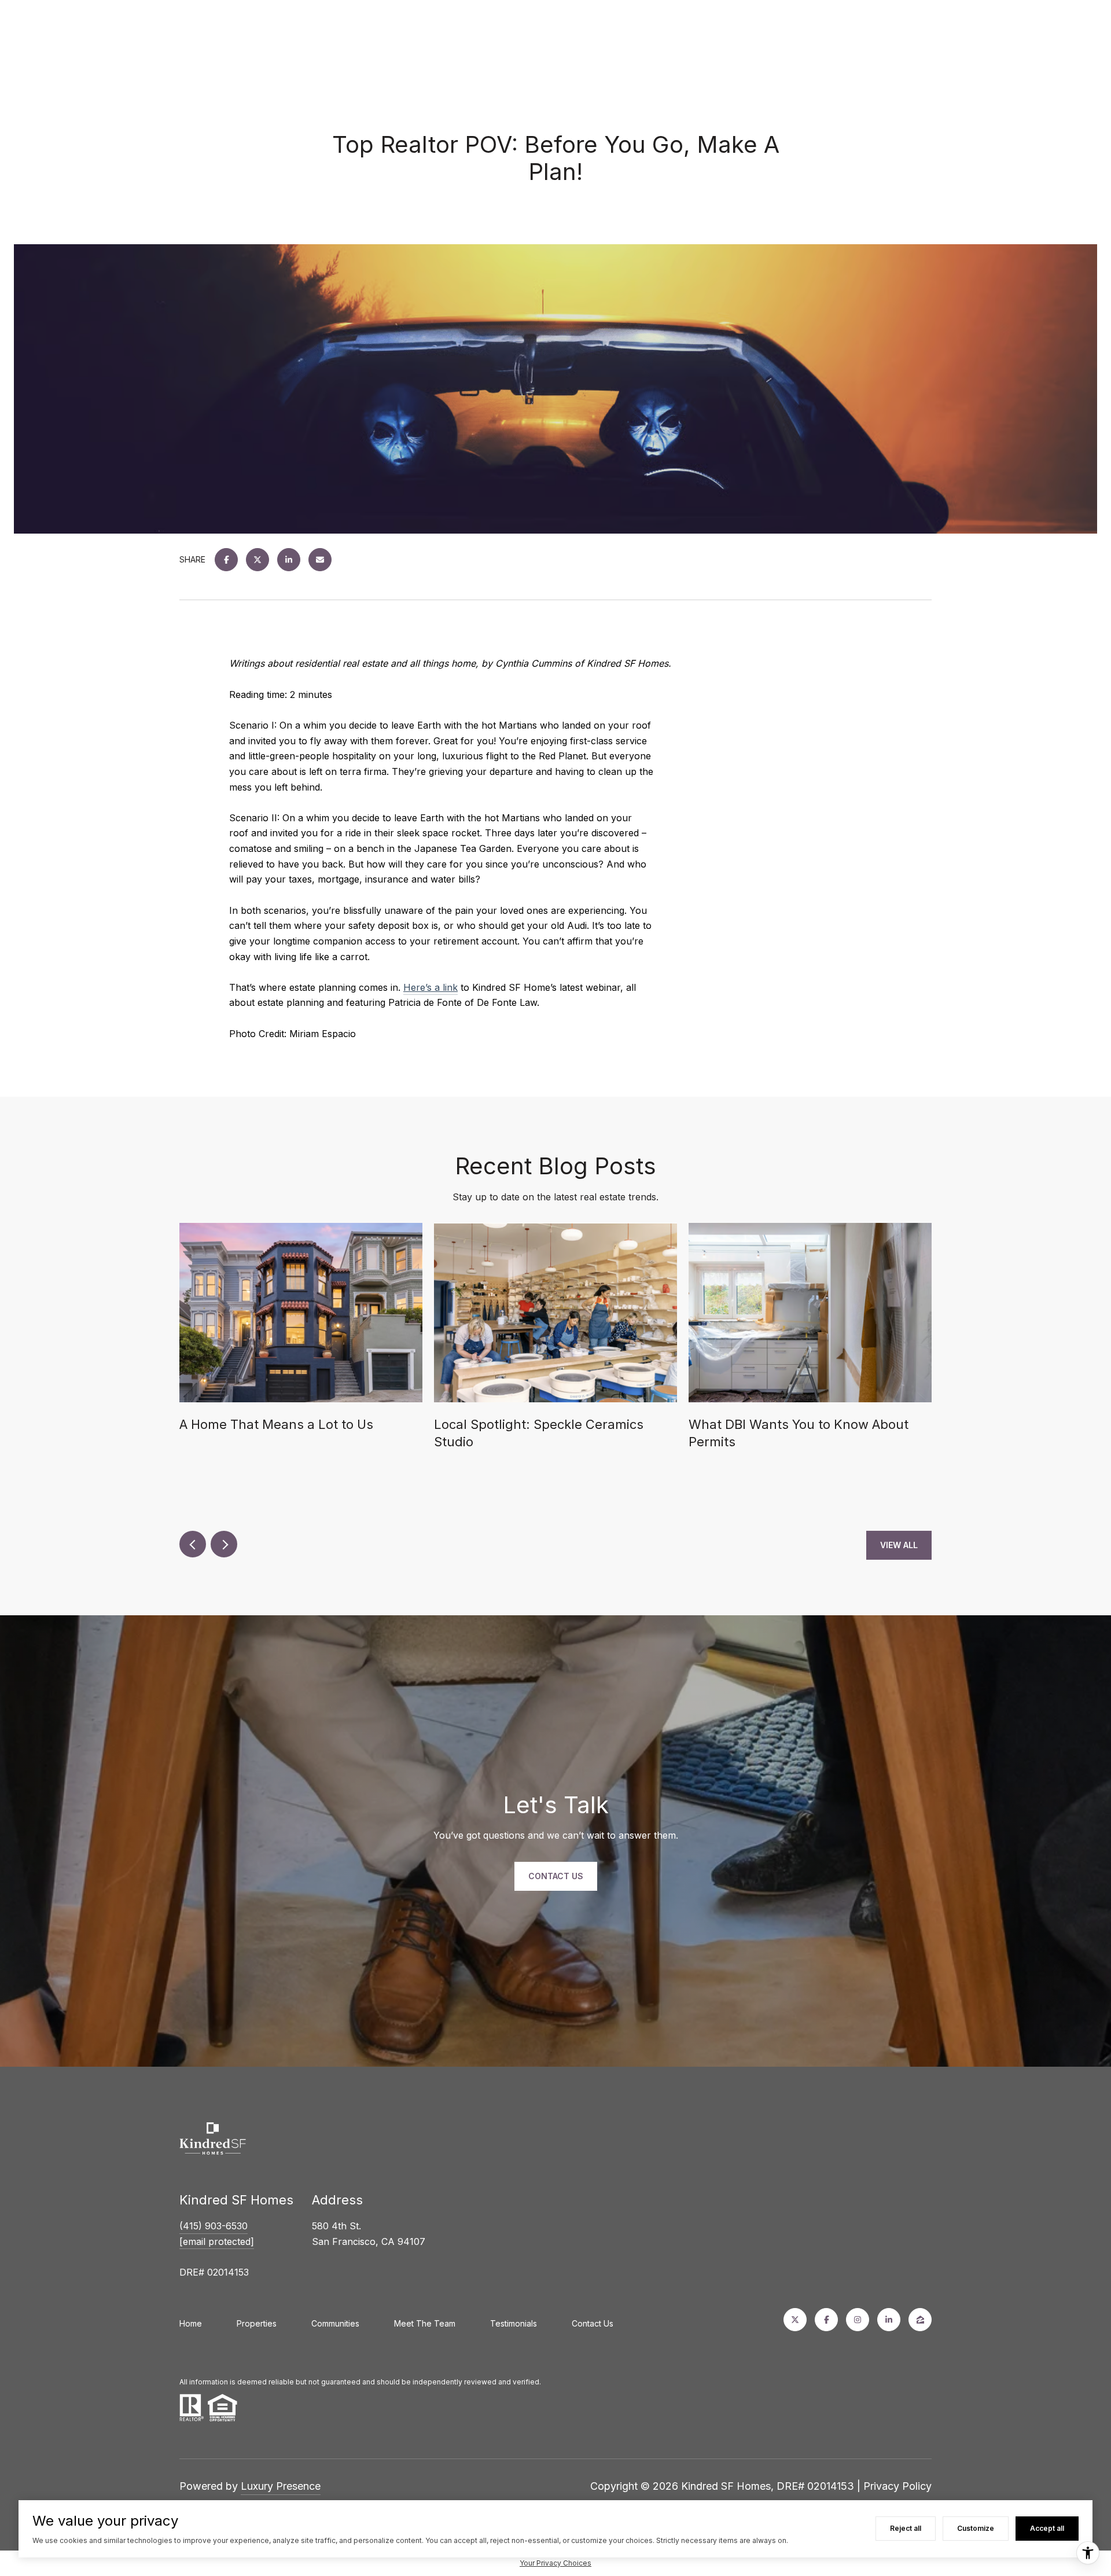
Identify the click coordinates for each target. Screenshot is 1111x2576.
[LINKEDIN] (889, 2320)
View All (899, 1545)
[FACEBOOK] (826, 2320)
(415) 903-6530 (214, 2226)
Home (191, 2323)
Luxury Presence (281, 2486)
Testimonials (514, 2323)
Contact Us (593, 2323)
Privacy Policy (897, 2486)
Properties (257, 2323)
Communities (335, 2323)
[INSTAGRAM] (858, 2320)
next (224, 1544)
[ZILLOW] (920, 2320)
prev (193, 1544)
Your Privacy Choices (555, 2563)
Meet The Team (425, 2323)
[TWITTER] (795, 2320)
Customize (976, 2528)
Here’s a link (431, 987)
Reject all (906, 2528)
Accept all (1047, 2528)
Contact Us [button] (556, 1876)
